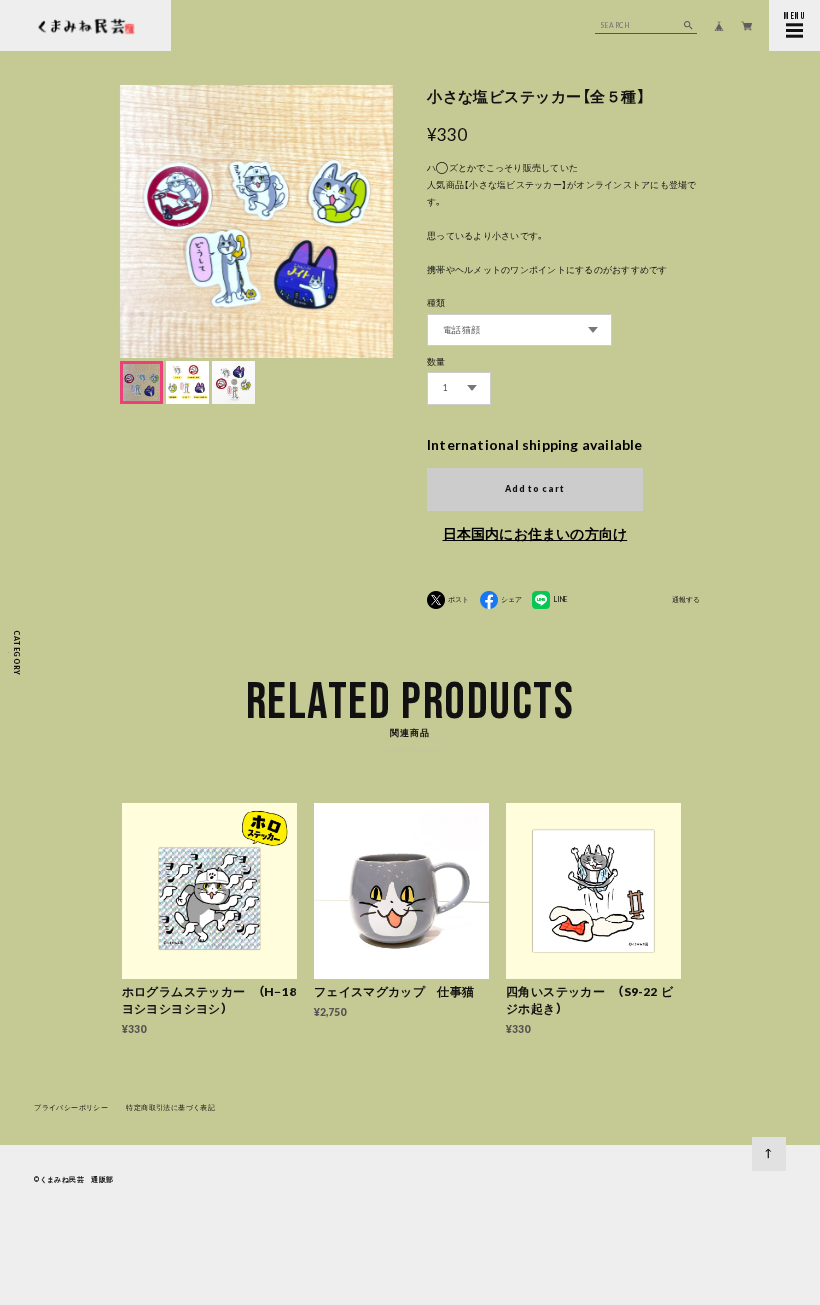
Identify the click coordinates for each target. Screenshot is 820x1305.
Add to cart (534, 489)
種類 (436, 303)
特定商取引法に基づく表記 (170, 1107)
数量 (436, 362)
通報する (686, 599)
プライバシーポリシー (71, 1107)
